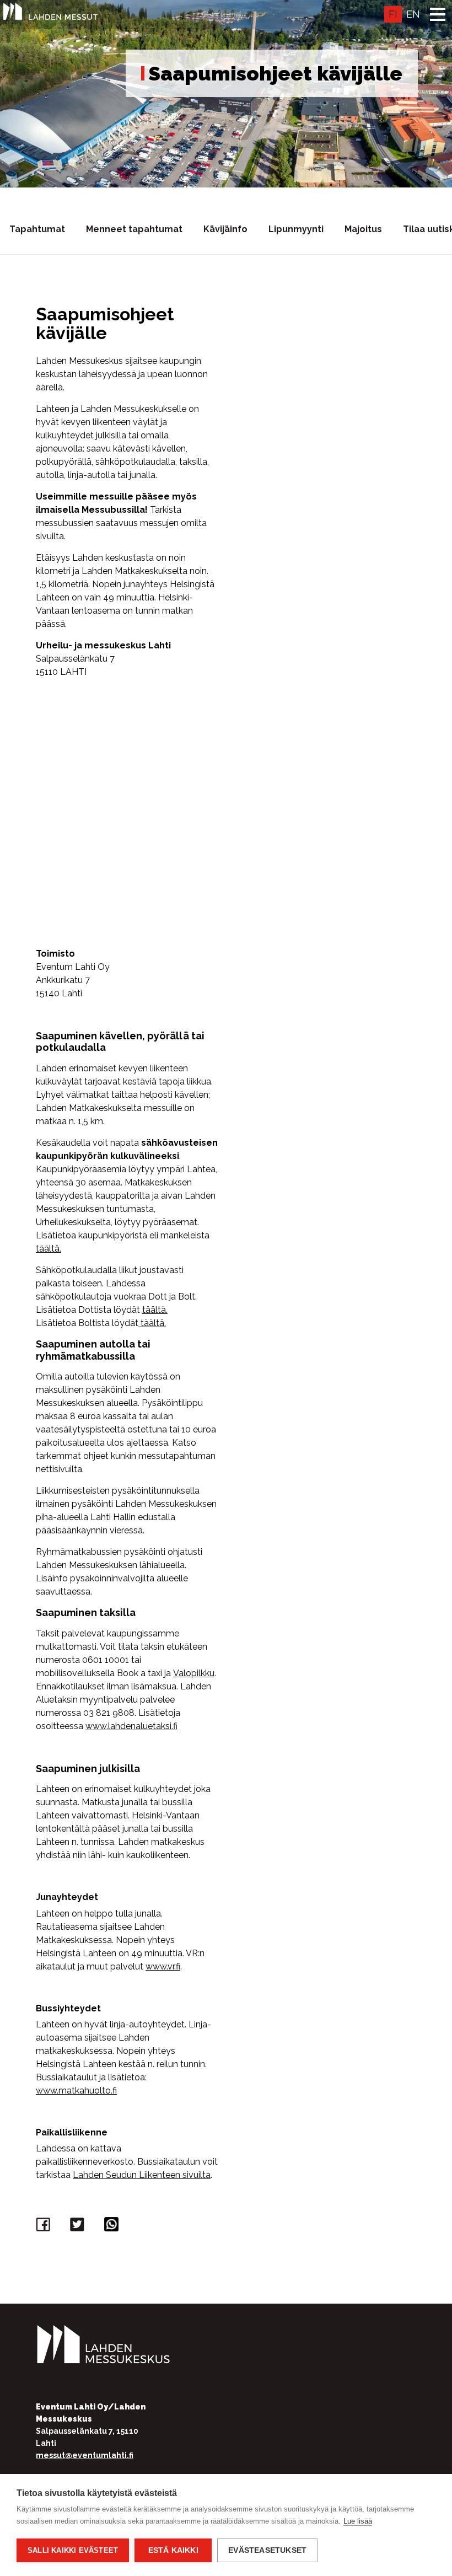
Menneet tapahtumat (134, 229)
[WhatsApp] (113, 2227)
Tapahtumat (37, 229)
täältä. (49, 1249)
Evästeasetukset (267, 2550)
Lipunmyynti (296, 229)
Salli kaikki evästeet (73, 2550)
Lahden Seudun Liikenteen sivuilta (142, 2175)
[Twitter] (79, 2227)
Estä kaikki (173, 2550)
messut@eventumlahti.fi (85, 2455)
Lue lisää (358, 2521)
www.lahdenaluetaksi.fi (131, 1726)
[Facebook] (45, 2227)
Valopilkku (194, 1673)
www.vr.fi (163, 1966)
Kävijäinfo (225, 229)
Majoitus (363, 229)
